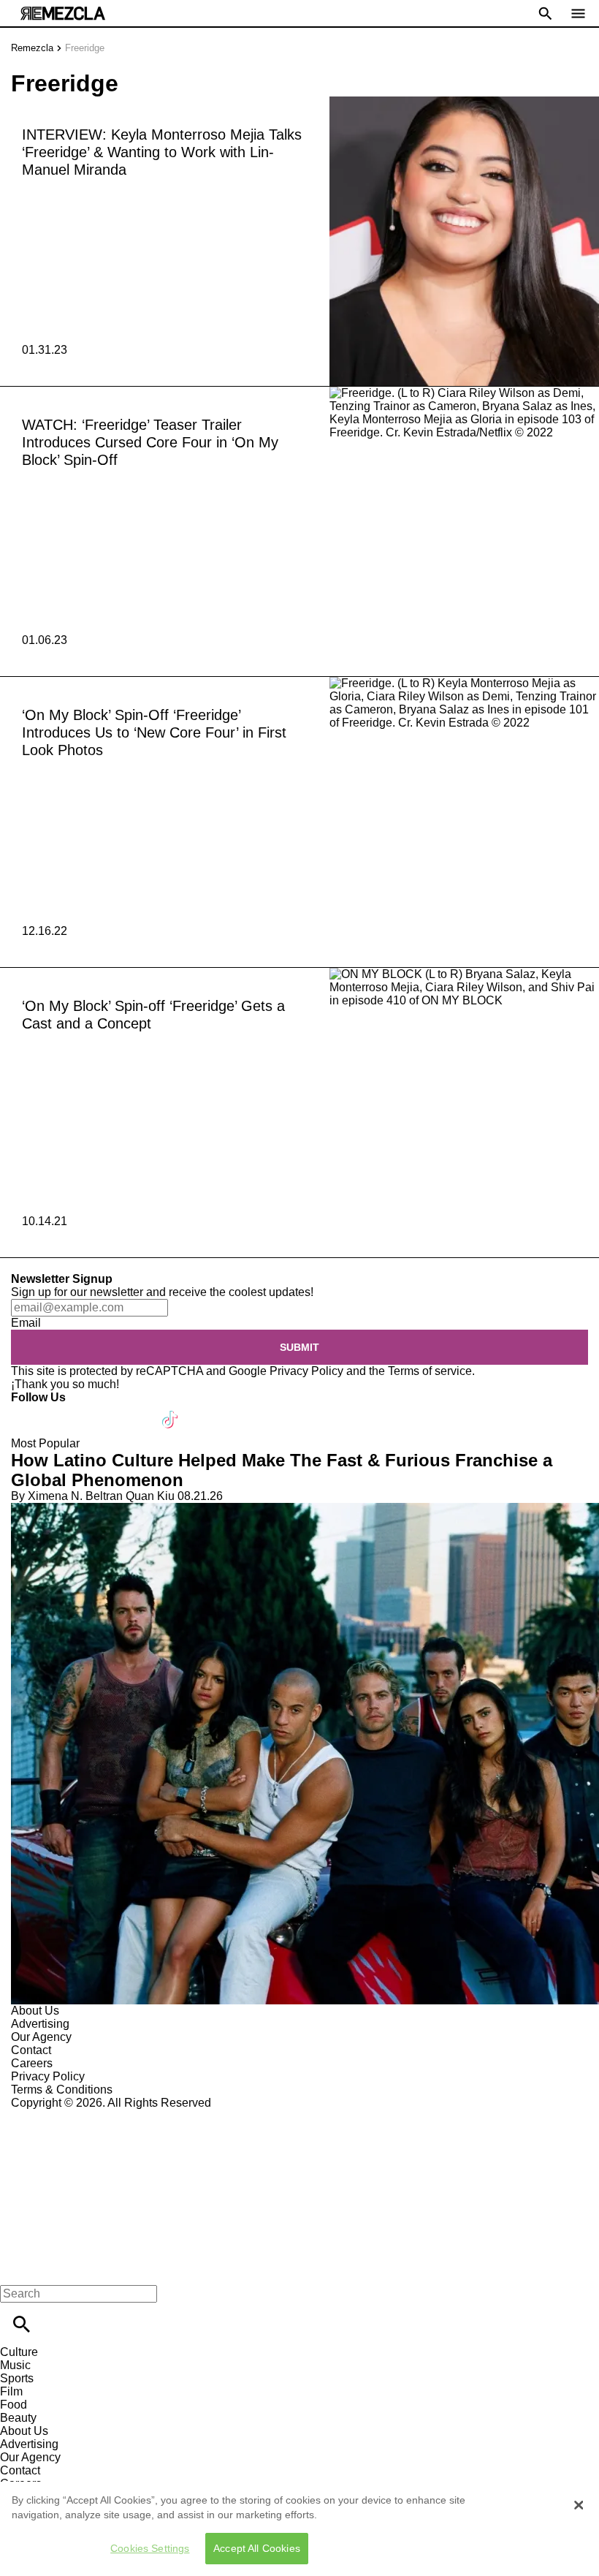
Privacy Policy (306, 1371)
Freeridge (85, 48)
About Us (35, 2011)
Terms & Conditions (62, 2090)
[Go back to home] (299, 2163)
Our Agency (41, 2037)
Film (11, 2391)
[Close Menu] (16, 2269)
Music (15, 2365)
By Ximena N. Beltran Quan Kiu (93, 1496)
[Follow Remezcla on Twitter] (65, 1410)
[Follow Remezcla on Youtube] (136, 1410)
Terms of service (430, 1371)
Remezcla (32, 48)
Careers (32, 2063)
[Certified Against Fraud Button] (63, 2116)
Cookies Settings (150, 2548)
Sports (17, 2378)
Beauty (18, 2418)
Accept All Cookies (257, 2548)
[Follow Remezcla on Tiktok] (171, 1410)
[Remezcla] (63, 14)
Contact (31, 2050)
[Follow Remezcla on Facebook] (29, 1410)
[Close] (579, 2505)
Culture (19, 2352)
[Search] (22, 2324)
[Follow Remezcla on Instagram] (100, 1410)
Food (14, 2405)
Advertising (40, 2024)
